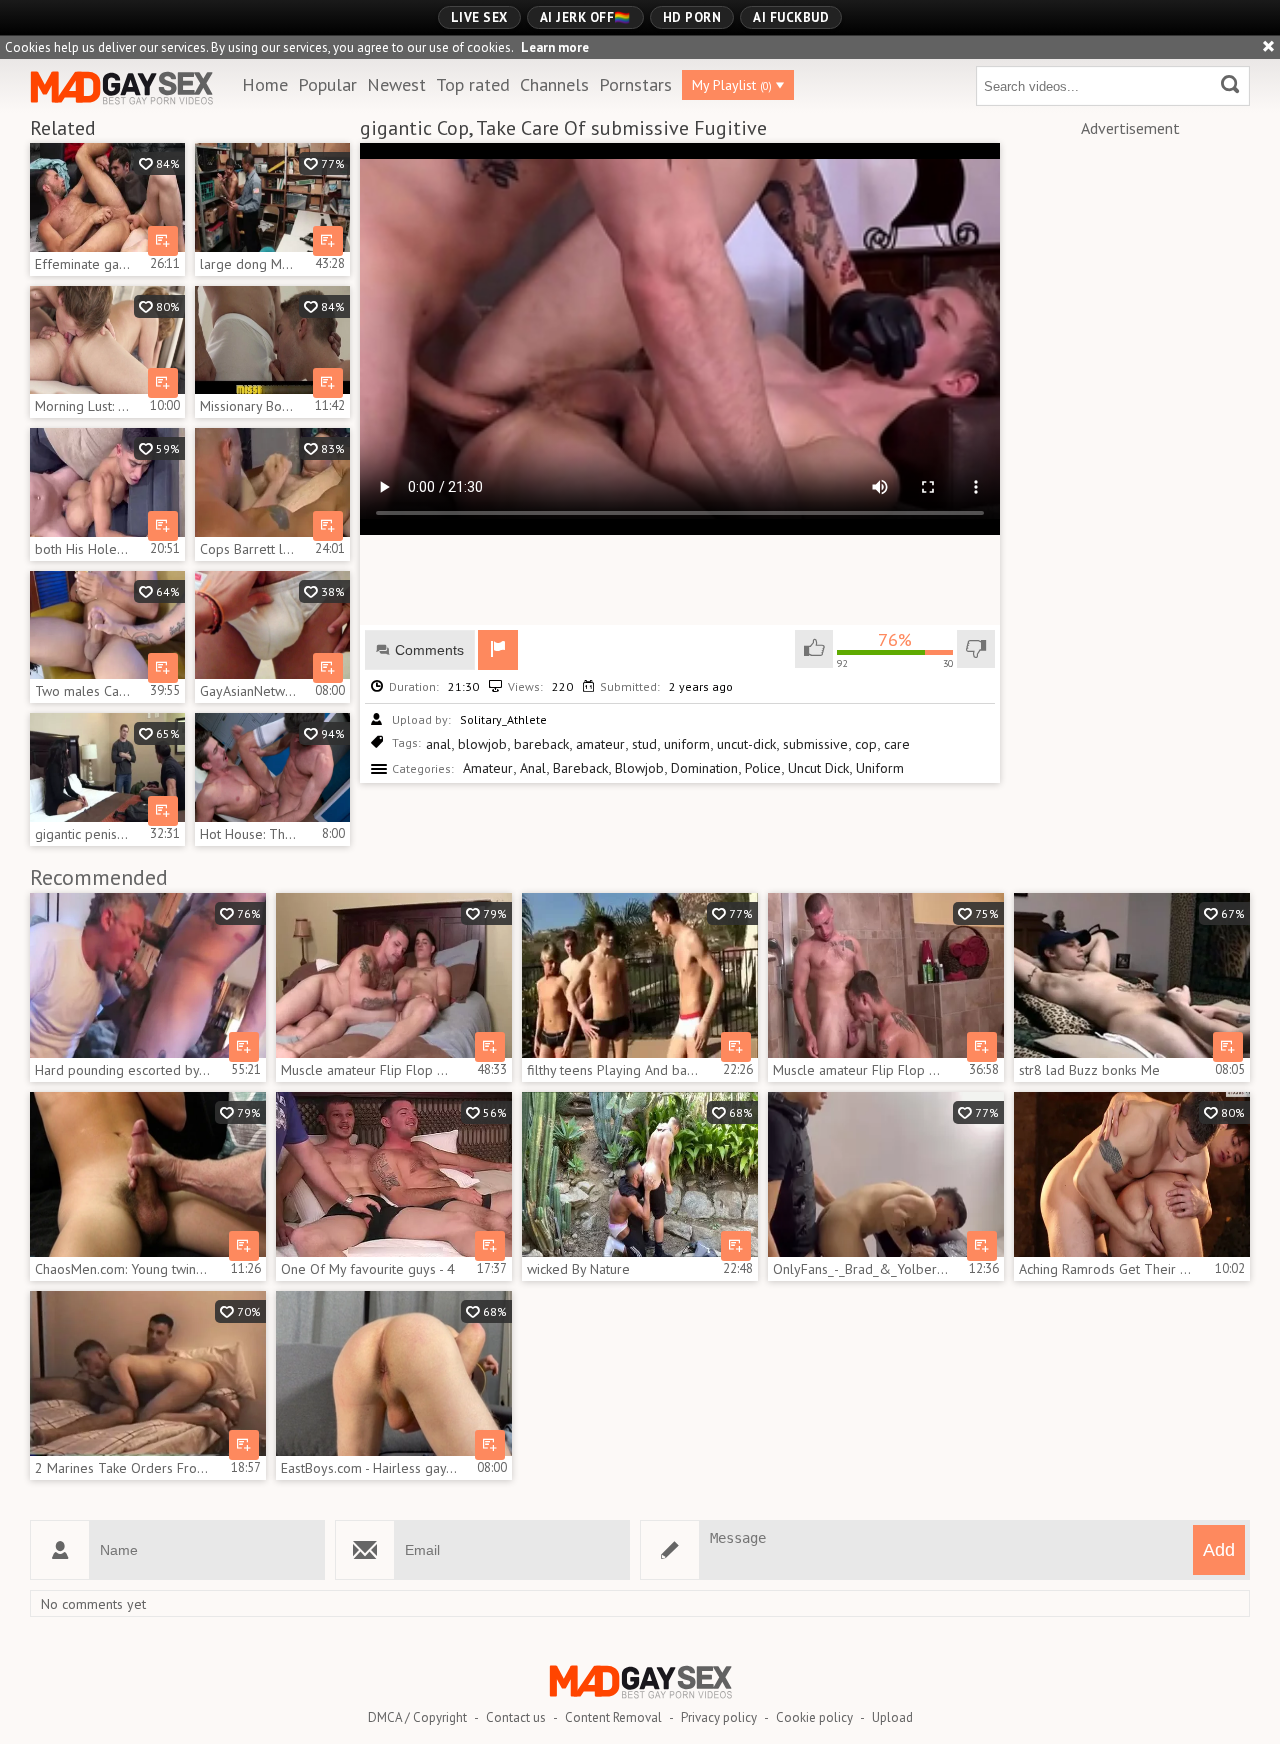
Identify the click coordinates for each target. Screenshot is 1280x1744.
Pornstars (635, 84)
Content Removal (613, 1717)
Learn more (555, 47)
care (897, 744)
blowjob (482, 744)
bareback (541, 744)
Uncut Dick (818, 768)
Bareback (580, 768)
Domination (704, 768)
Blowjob (639, 768)
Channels (554, 84)
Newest (396, 84)
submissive (815, 744)
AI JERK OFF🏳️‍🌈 (585, 17)
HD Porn (692, 17)
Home (265, 84)
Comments (429, 650)
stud (644, 744)
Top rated (473, 84)
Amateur (488, 768)
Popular (327, 84)
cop (866, 744)
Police (763, 768)
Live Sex (479, 17)
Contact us (516, 1717)
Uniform (880, 768)
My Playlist (732, 85)
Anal (533, 768)
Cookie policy (814, 1717)
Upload (892, 1717)
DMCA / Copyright (417, 1717)
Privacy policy (719, 1717)
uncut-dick (746, 744)
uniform (687, 744)
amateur (600, 744)
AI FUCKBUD (791, 17)
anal (438, 744)
